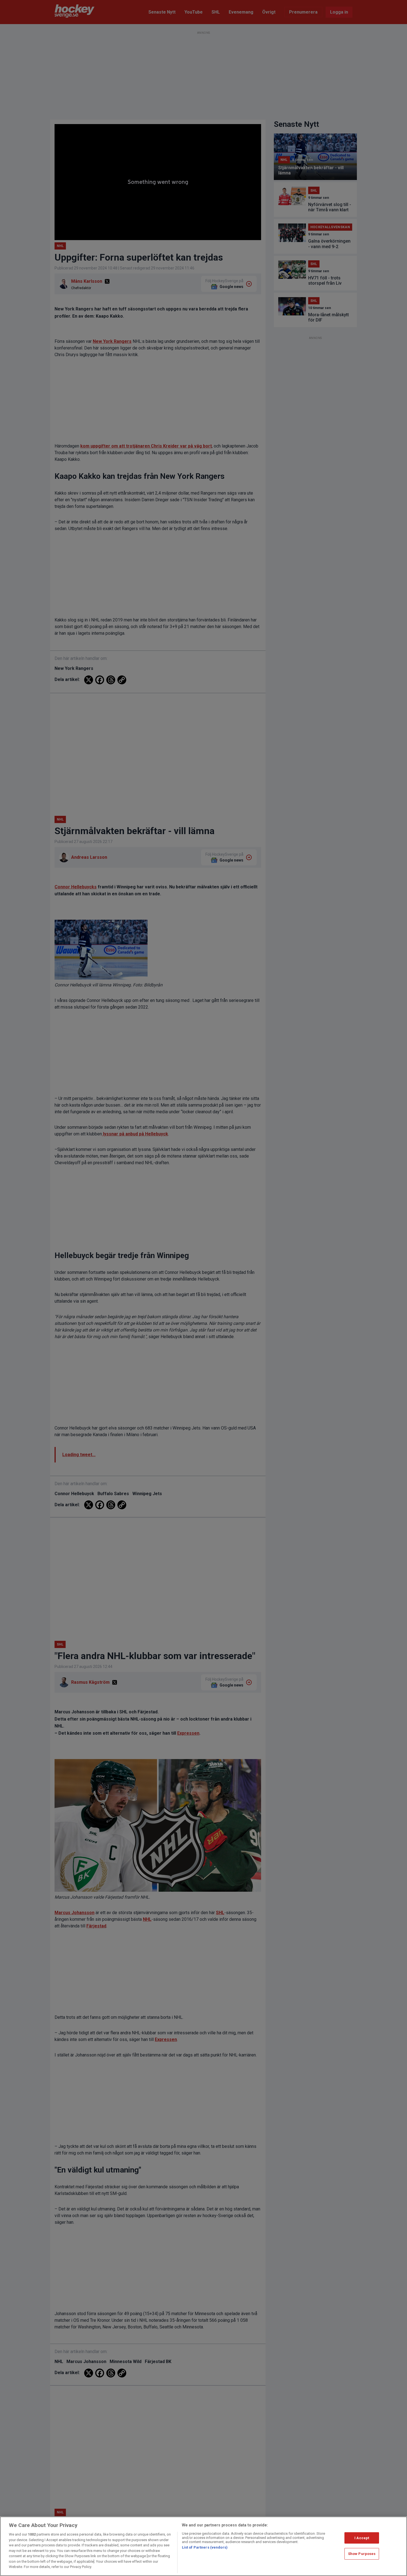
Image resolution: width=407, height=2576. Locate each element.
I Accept (362, 2538)
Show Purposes (362, 2554)
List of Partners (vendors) (205, 2547)
